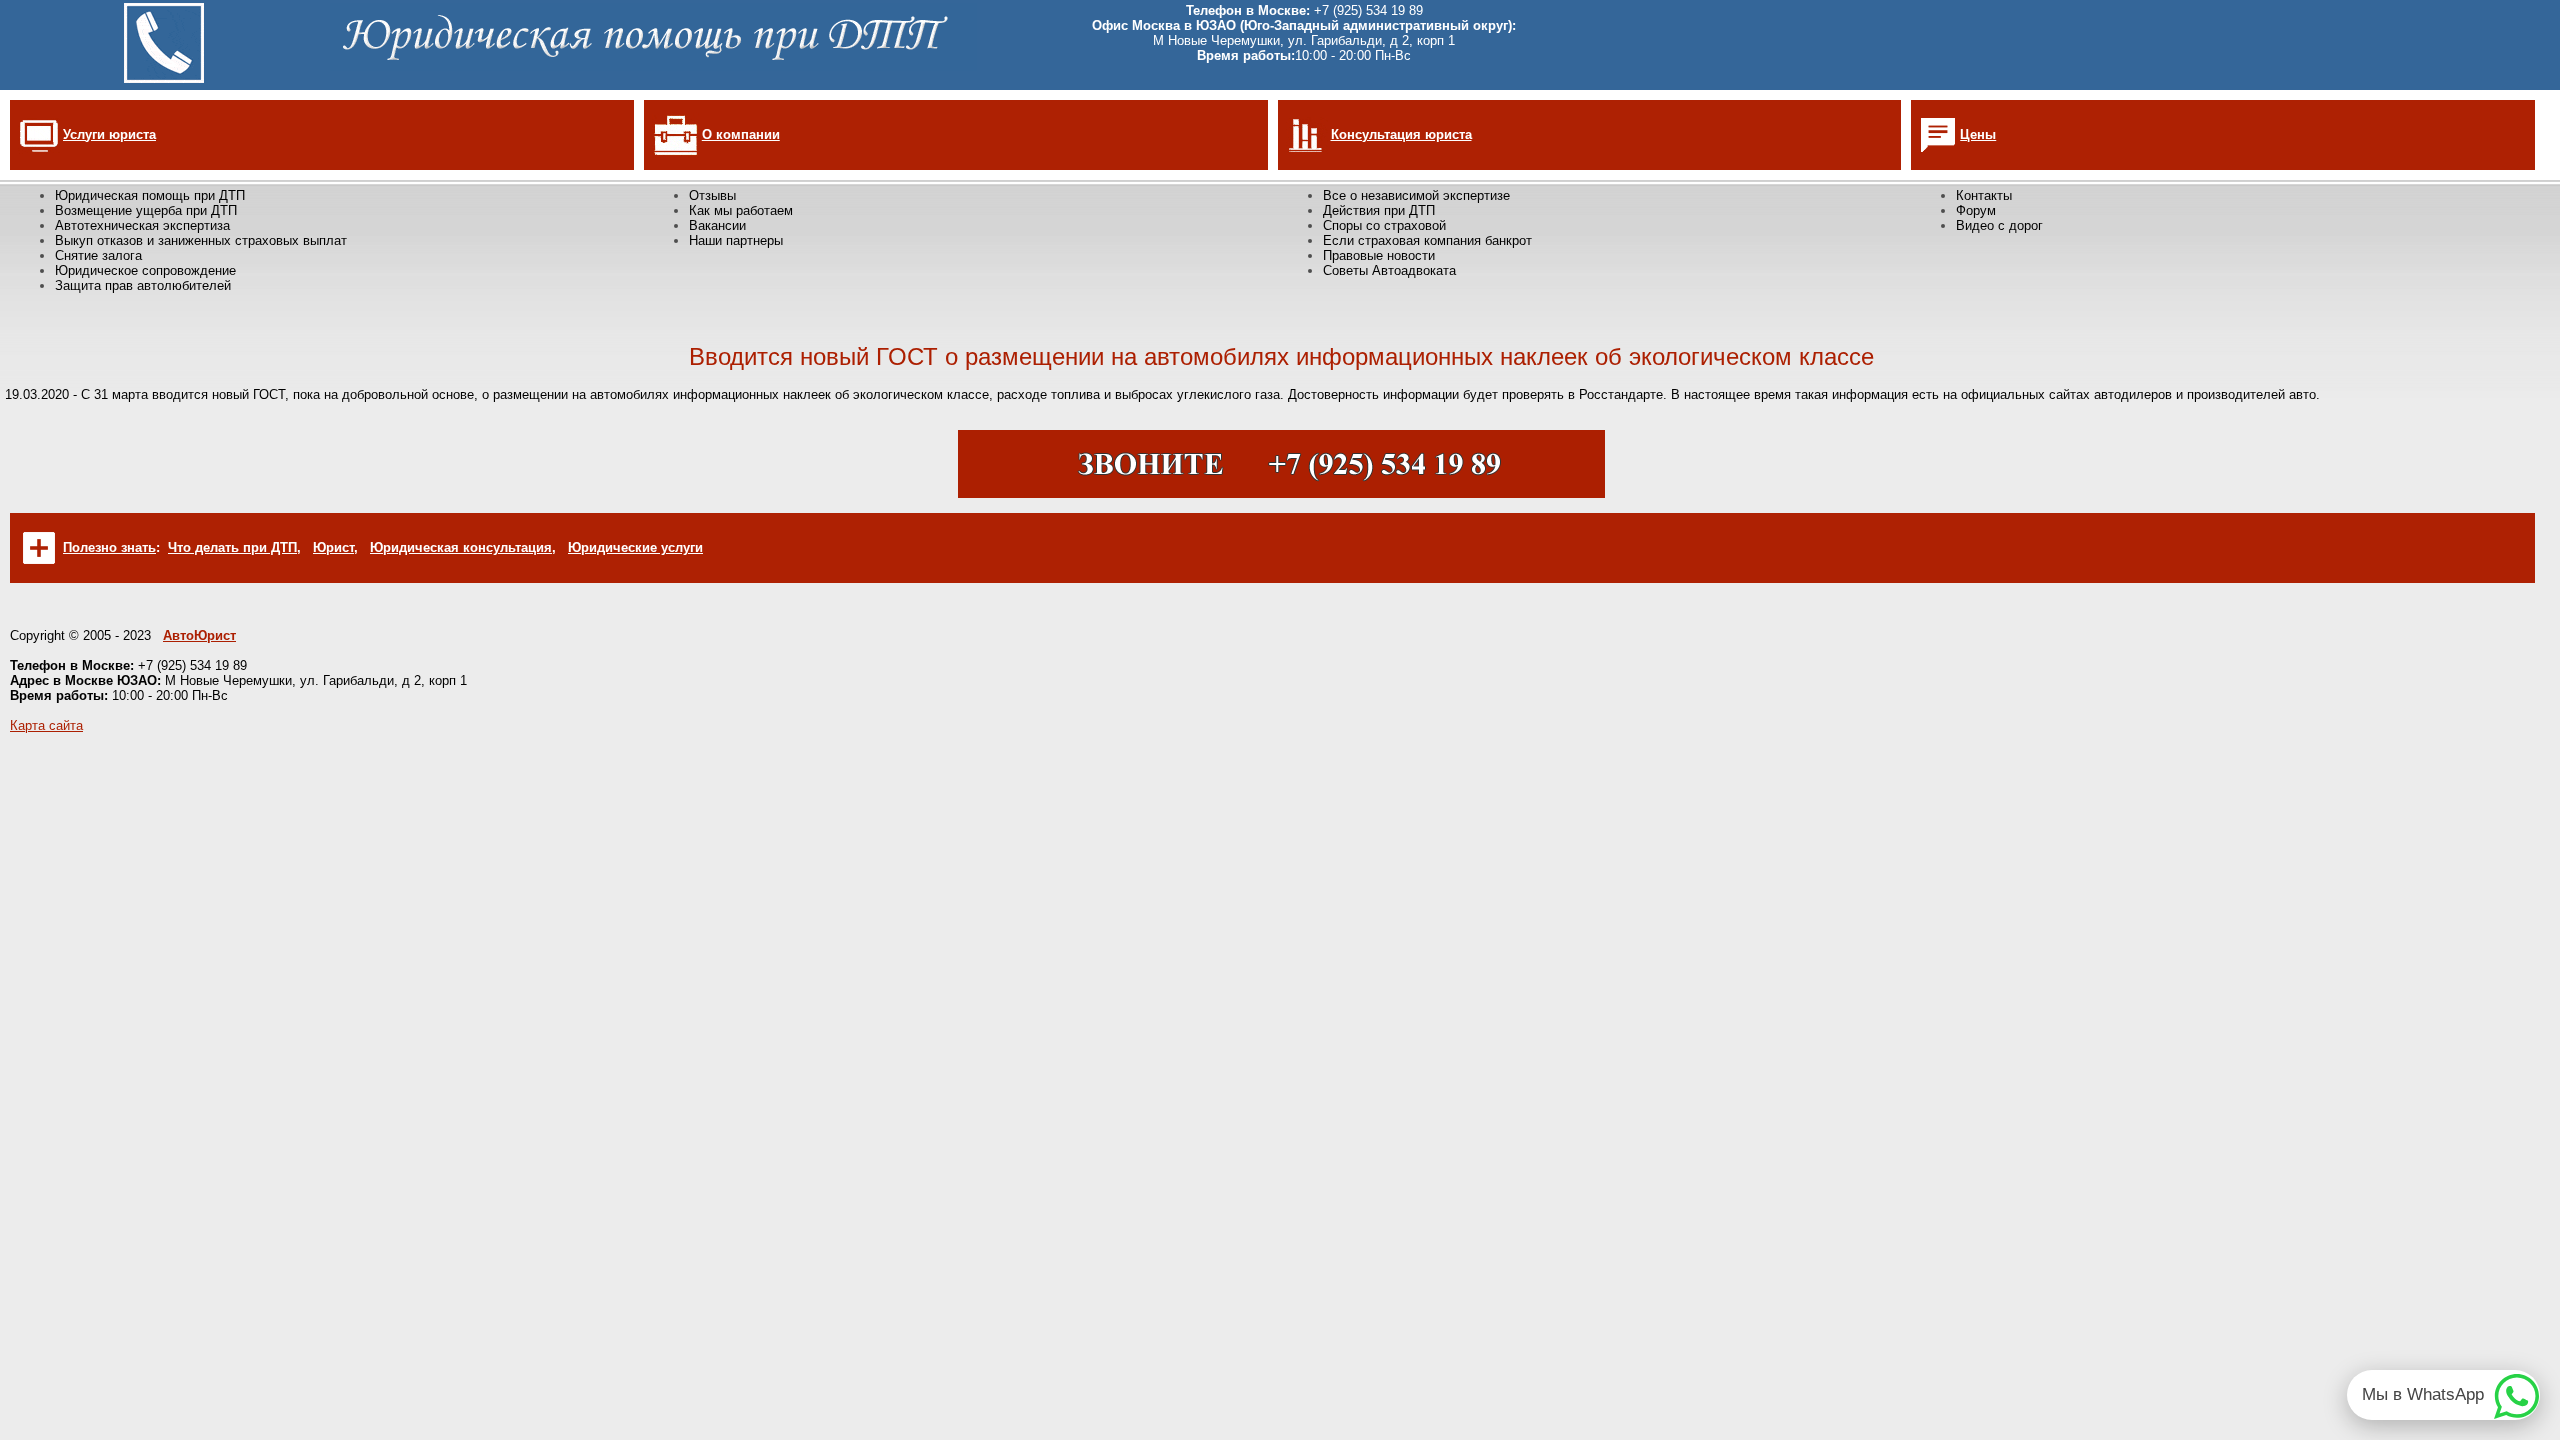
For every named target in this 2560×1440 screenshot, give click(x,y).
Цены (1978, 134)
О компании (741, 134)
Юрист (333, 547)
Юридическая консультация (461, 547)
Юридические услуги (635, 547)
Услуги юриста (109, 134)
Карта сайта (46, 725)
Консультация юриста (1401, 134)
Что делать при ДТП (232, 547)
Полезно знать (109, 547)
